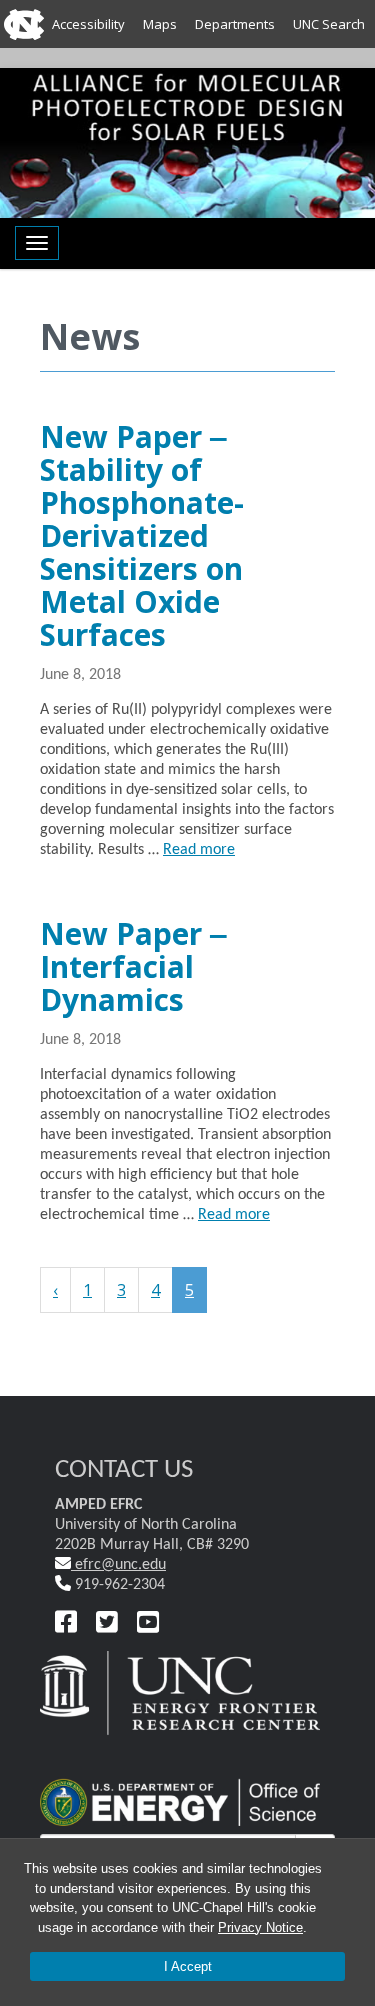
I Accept (188, 1966)
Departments (235, 24)
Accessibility (88, 24)
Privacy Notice (260, 1927)
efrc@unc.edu (118, 1565)
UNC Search (329, 24)
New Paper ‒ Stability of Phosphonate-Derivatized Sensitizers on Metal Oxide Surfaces (142, 535)
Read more (199, 850)
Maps (160, 24)
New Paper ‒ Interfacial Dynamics (133, 966)
